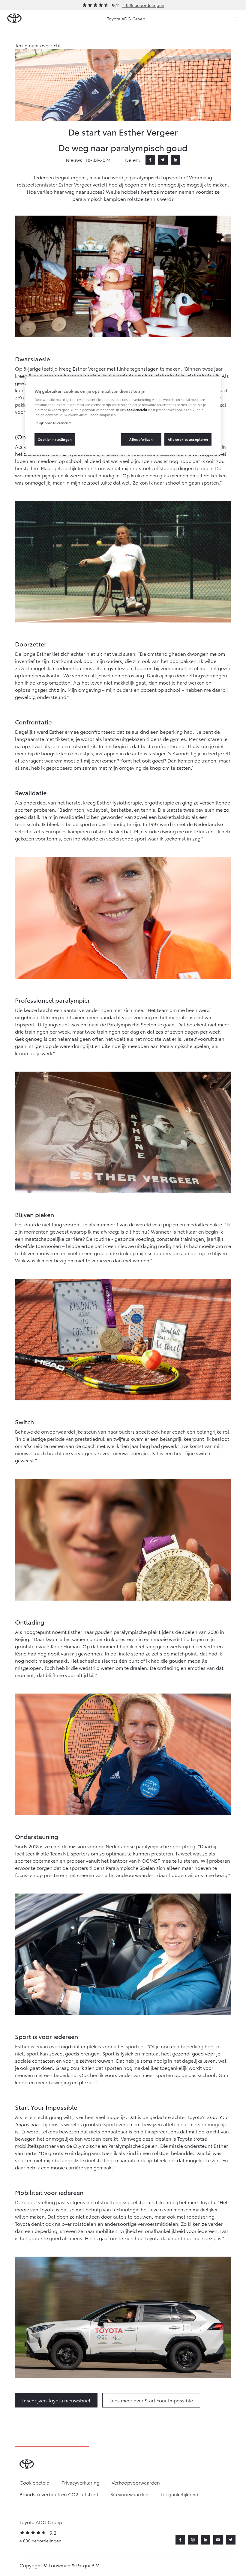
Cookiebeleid (34, 2482)
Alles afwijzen (141, 439)
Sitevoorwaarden (129, 2494)
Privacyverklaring (81, 2482)
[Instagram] (193, 2540)
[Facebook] (150, 160)
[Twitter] (163, 160)
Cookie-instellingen (55, 439)
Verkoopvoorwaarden (136, 2482)
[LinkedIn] (175, 160)
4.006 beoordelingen (143, 5)
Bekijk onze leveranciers (53, 423)
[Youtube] (218, 2540)
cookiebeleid (137, 410)
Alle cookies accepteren (188, 439)
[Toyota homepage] (14, 18)
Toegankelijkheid (179, 2494)
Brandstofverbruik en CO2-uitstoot (59, 2494)
